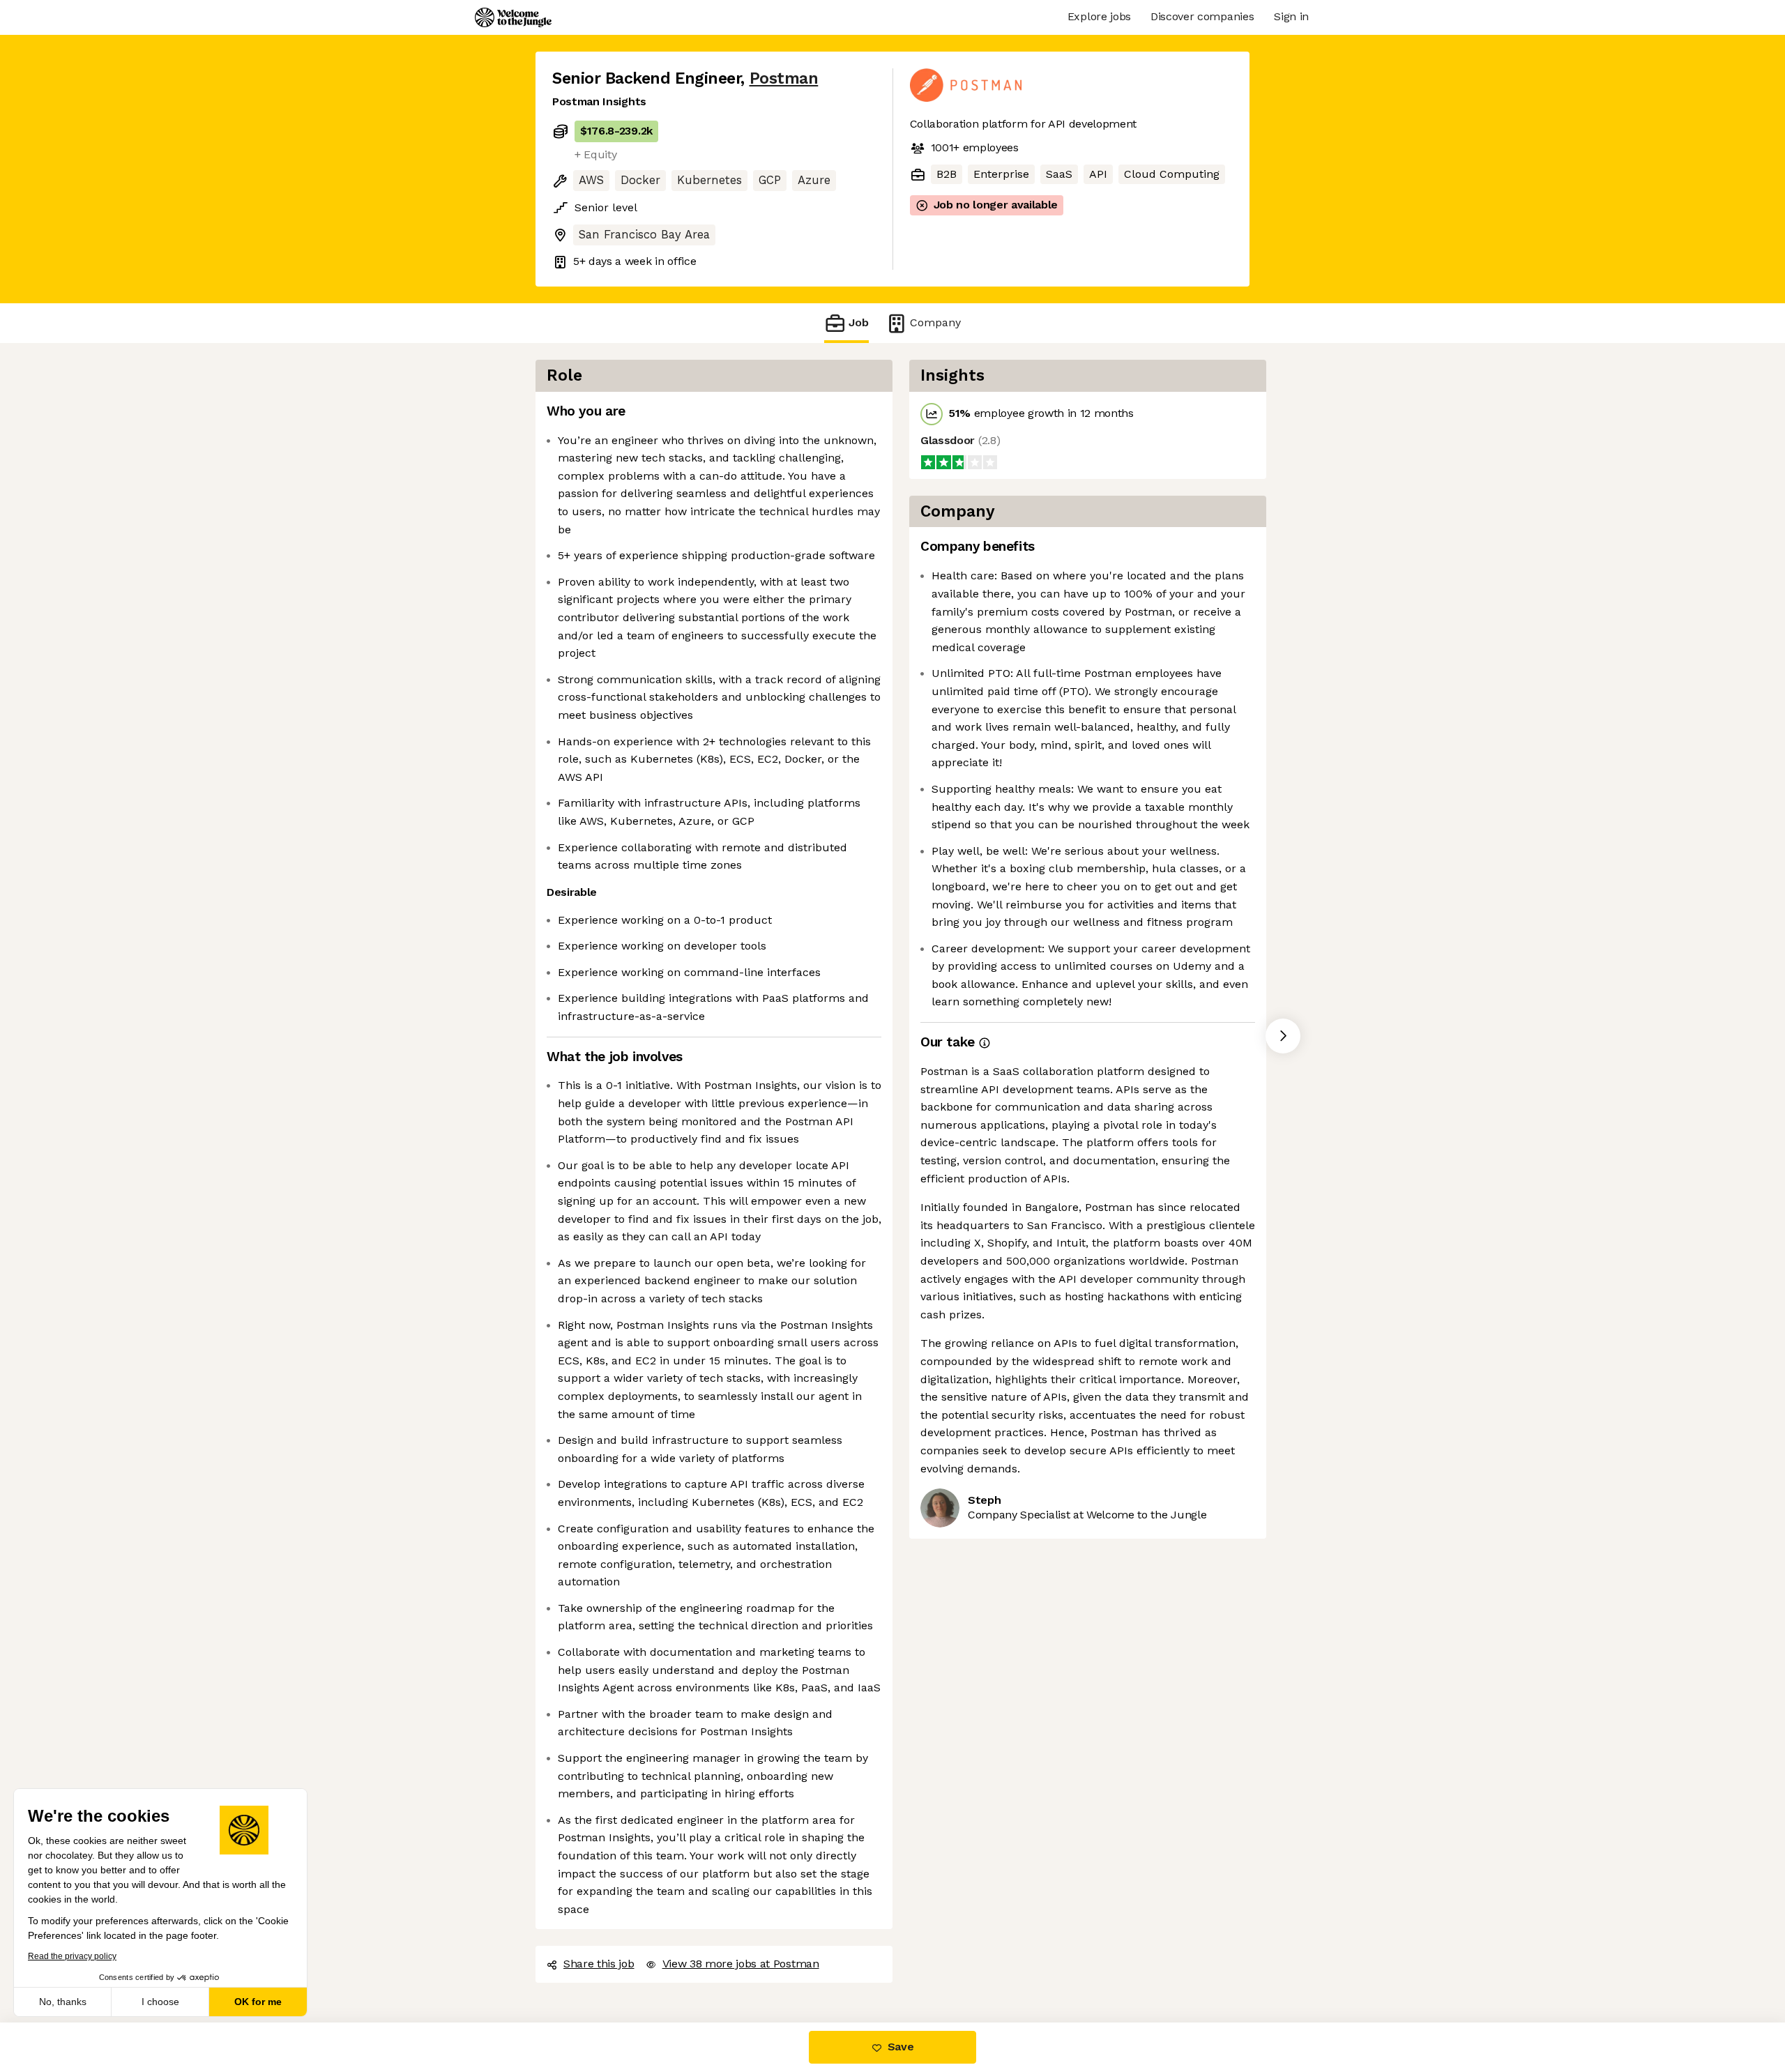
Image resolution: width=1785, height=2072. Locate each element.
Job (859, 322)
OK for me (258, 2002)
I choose (160, 2002)
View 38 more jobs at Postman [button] (741, 1964)
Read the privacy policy (72, 1956)
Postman (784, 78)
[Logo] (513, 17)
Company (935, 322)
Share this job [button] (599, 1964)
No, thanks (63, 2002)
